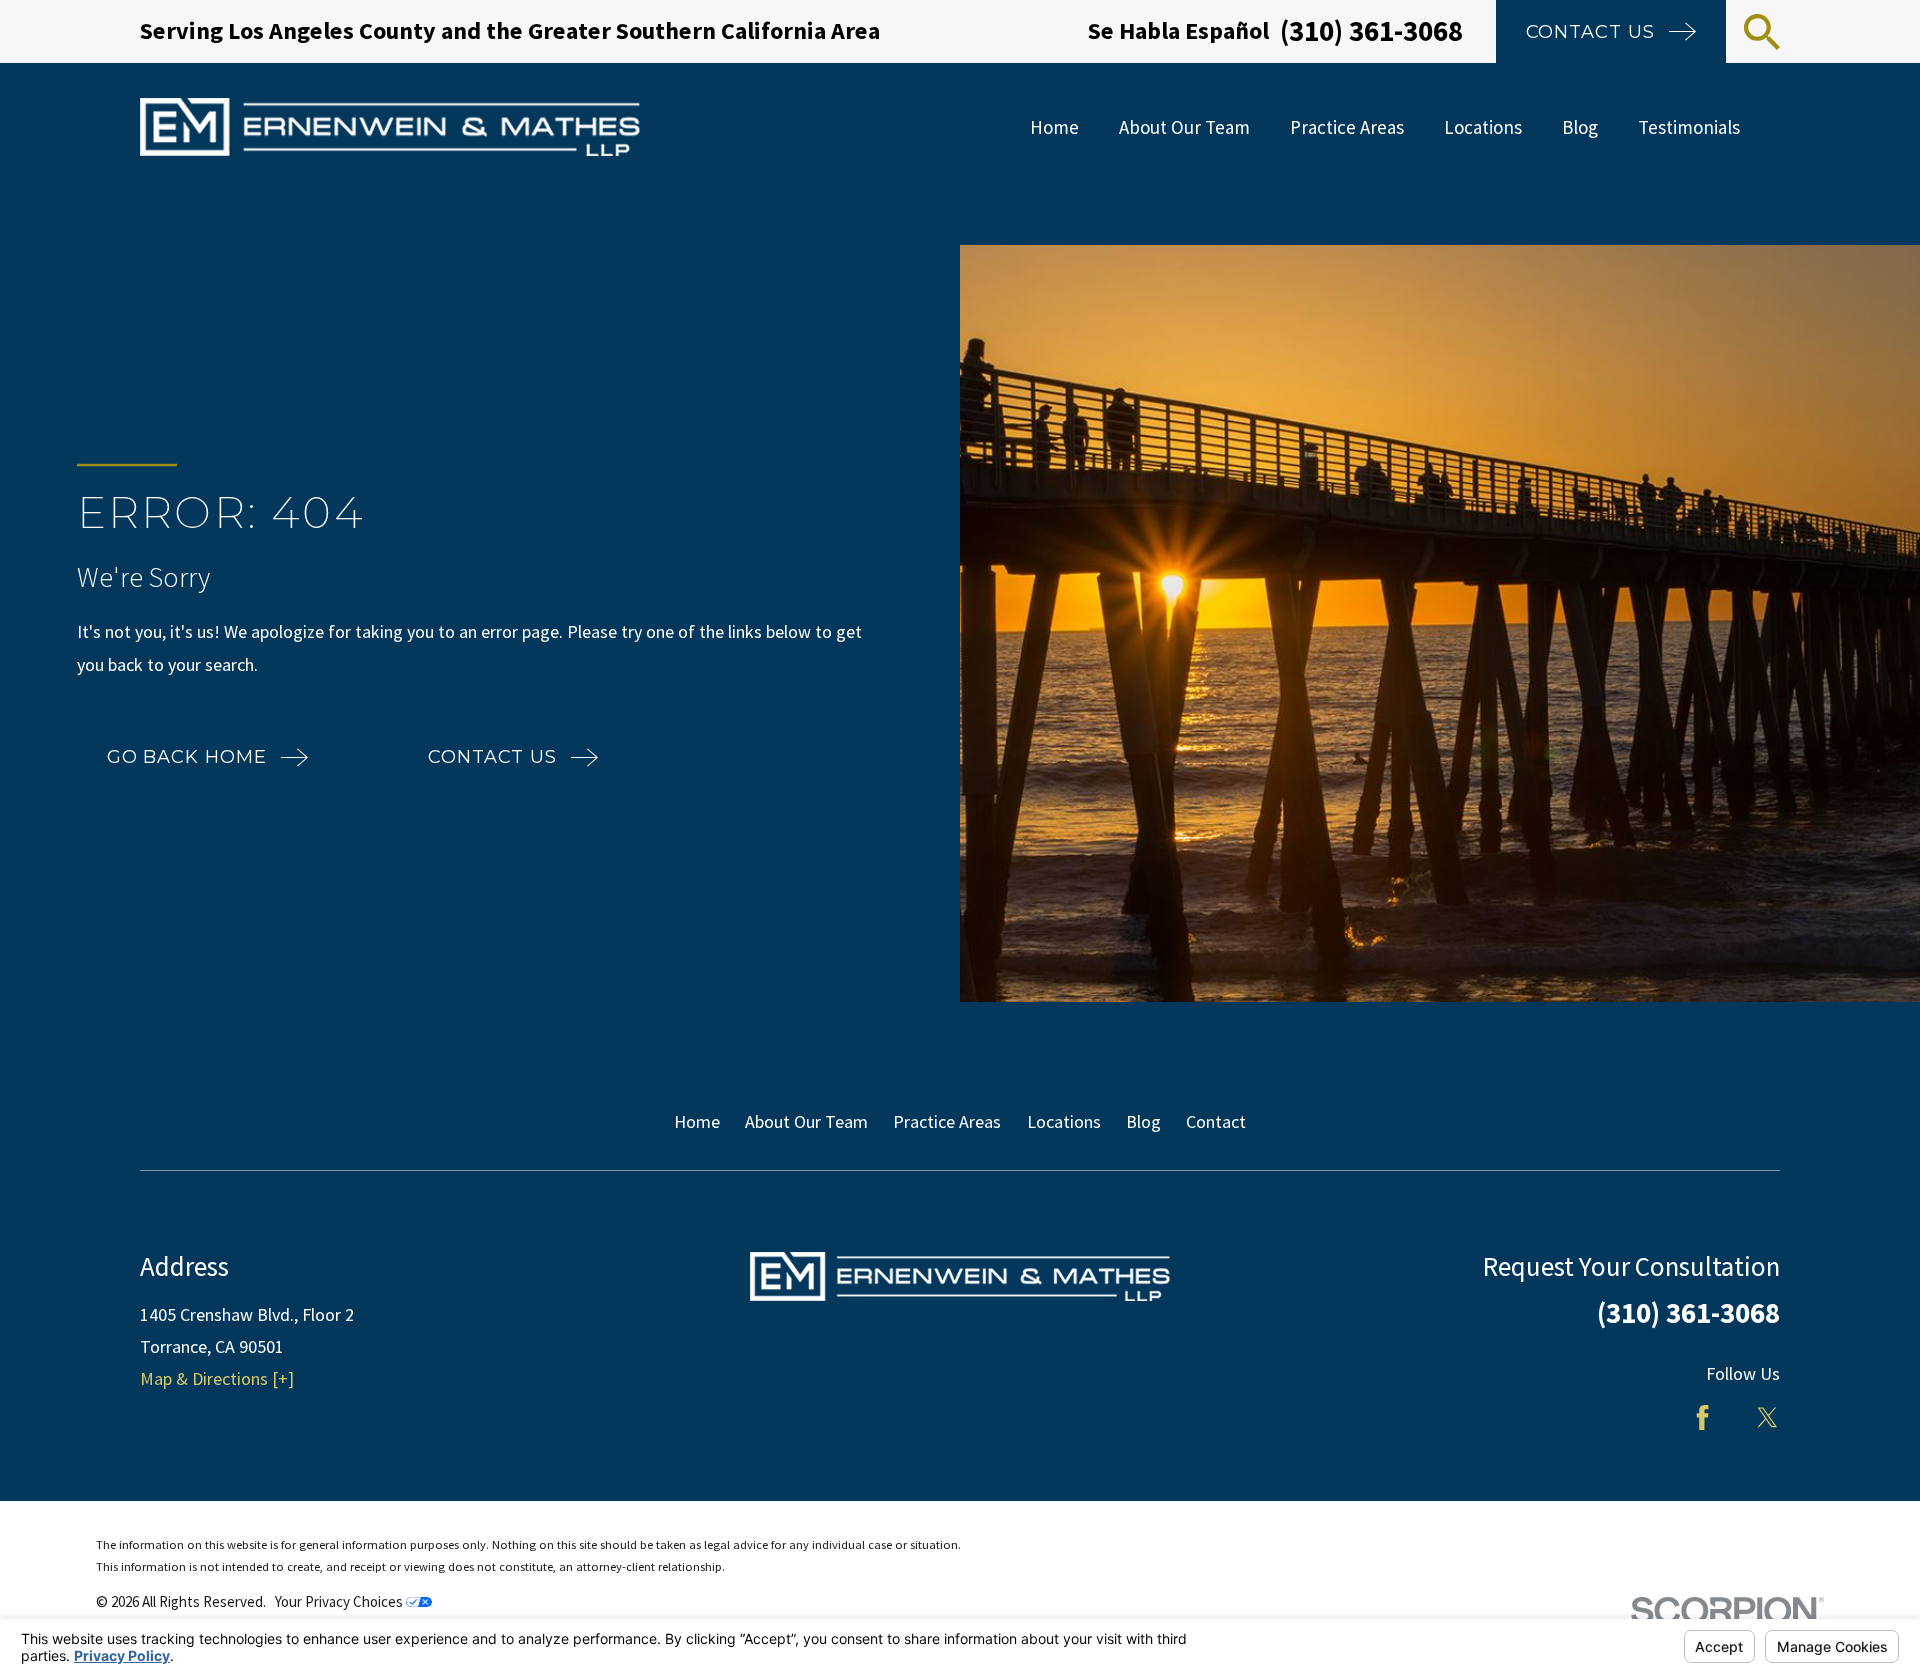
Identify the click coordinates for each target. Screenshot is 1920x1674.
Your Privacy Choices (340, 1601)
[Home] (390, 127)
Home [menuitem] (1054, 127)
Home (697, 1121)
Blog (1143, 1121)
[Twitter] (1767, 1417)
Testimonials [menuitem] (1689, 127)
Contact (1216, 1121)
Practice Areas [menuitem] (1347, 127)
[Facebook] (1702, 1417)
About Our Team (806, 1121)
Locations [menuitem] (1483, 127)
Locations (1064, 1121)
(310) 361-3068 (1371, 31)
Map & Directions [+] (217, 1378)
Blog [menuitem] (1580, 127)
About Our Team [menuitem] (1184, 127)
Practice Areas (947, 1121)
